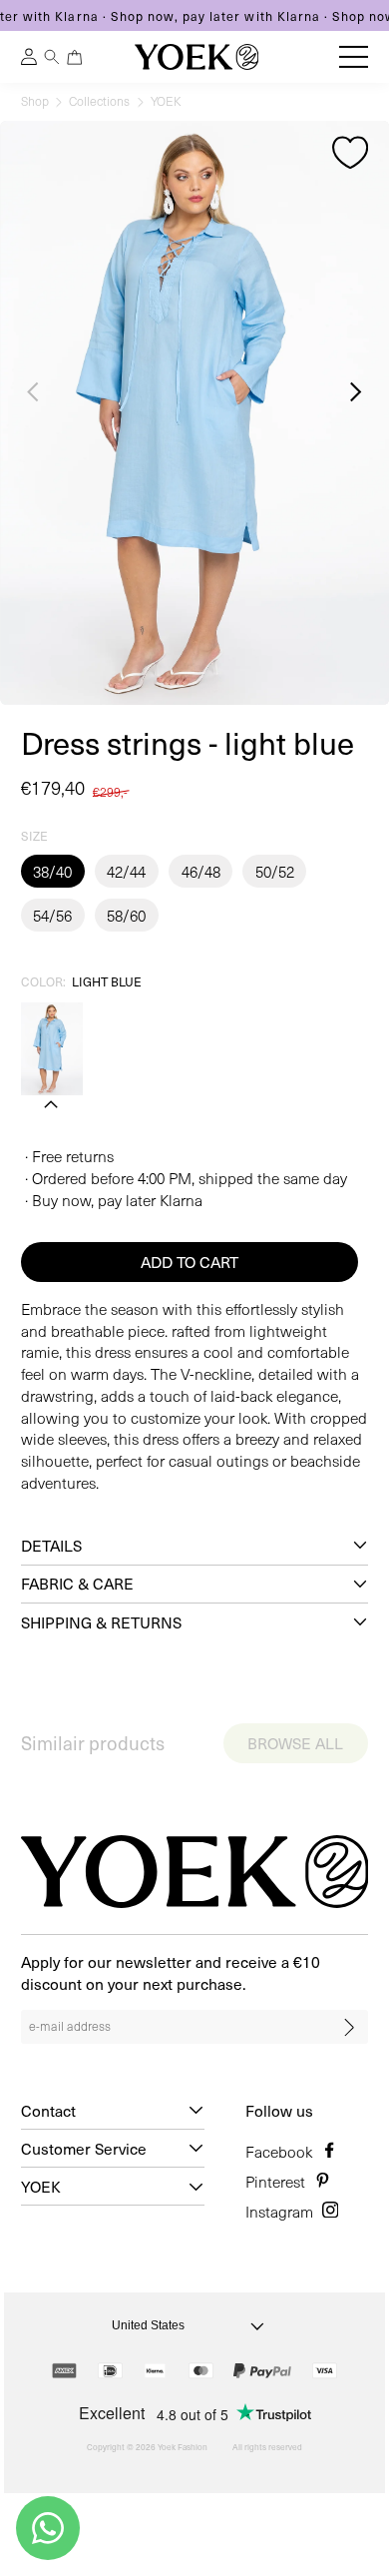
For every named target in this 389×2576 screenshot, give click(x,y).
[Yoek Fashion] (196, 57)
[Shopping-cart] (75, 57)
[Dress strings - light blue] (52, 1049)
